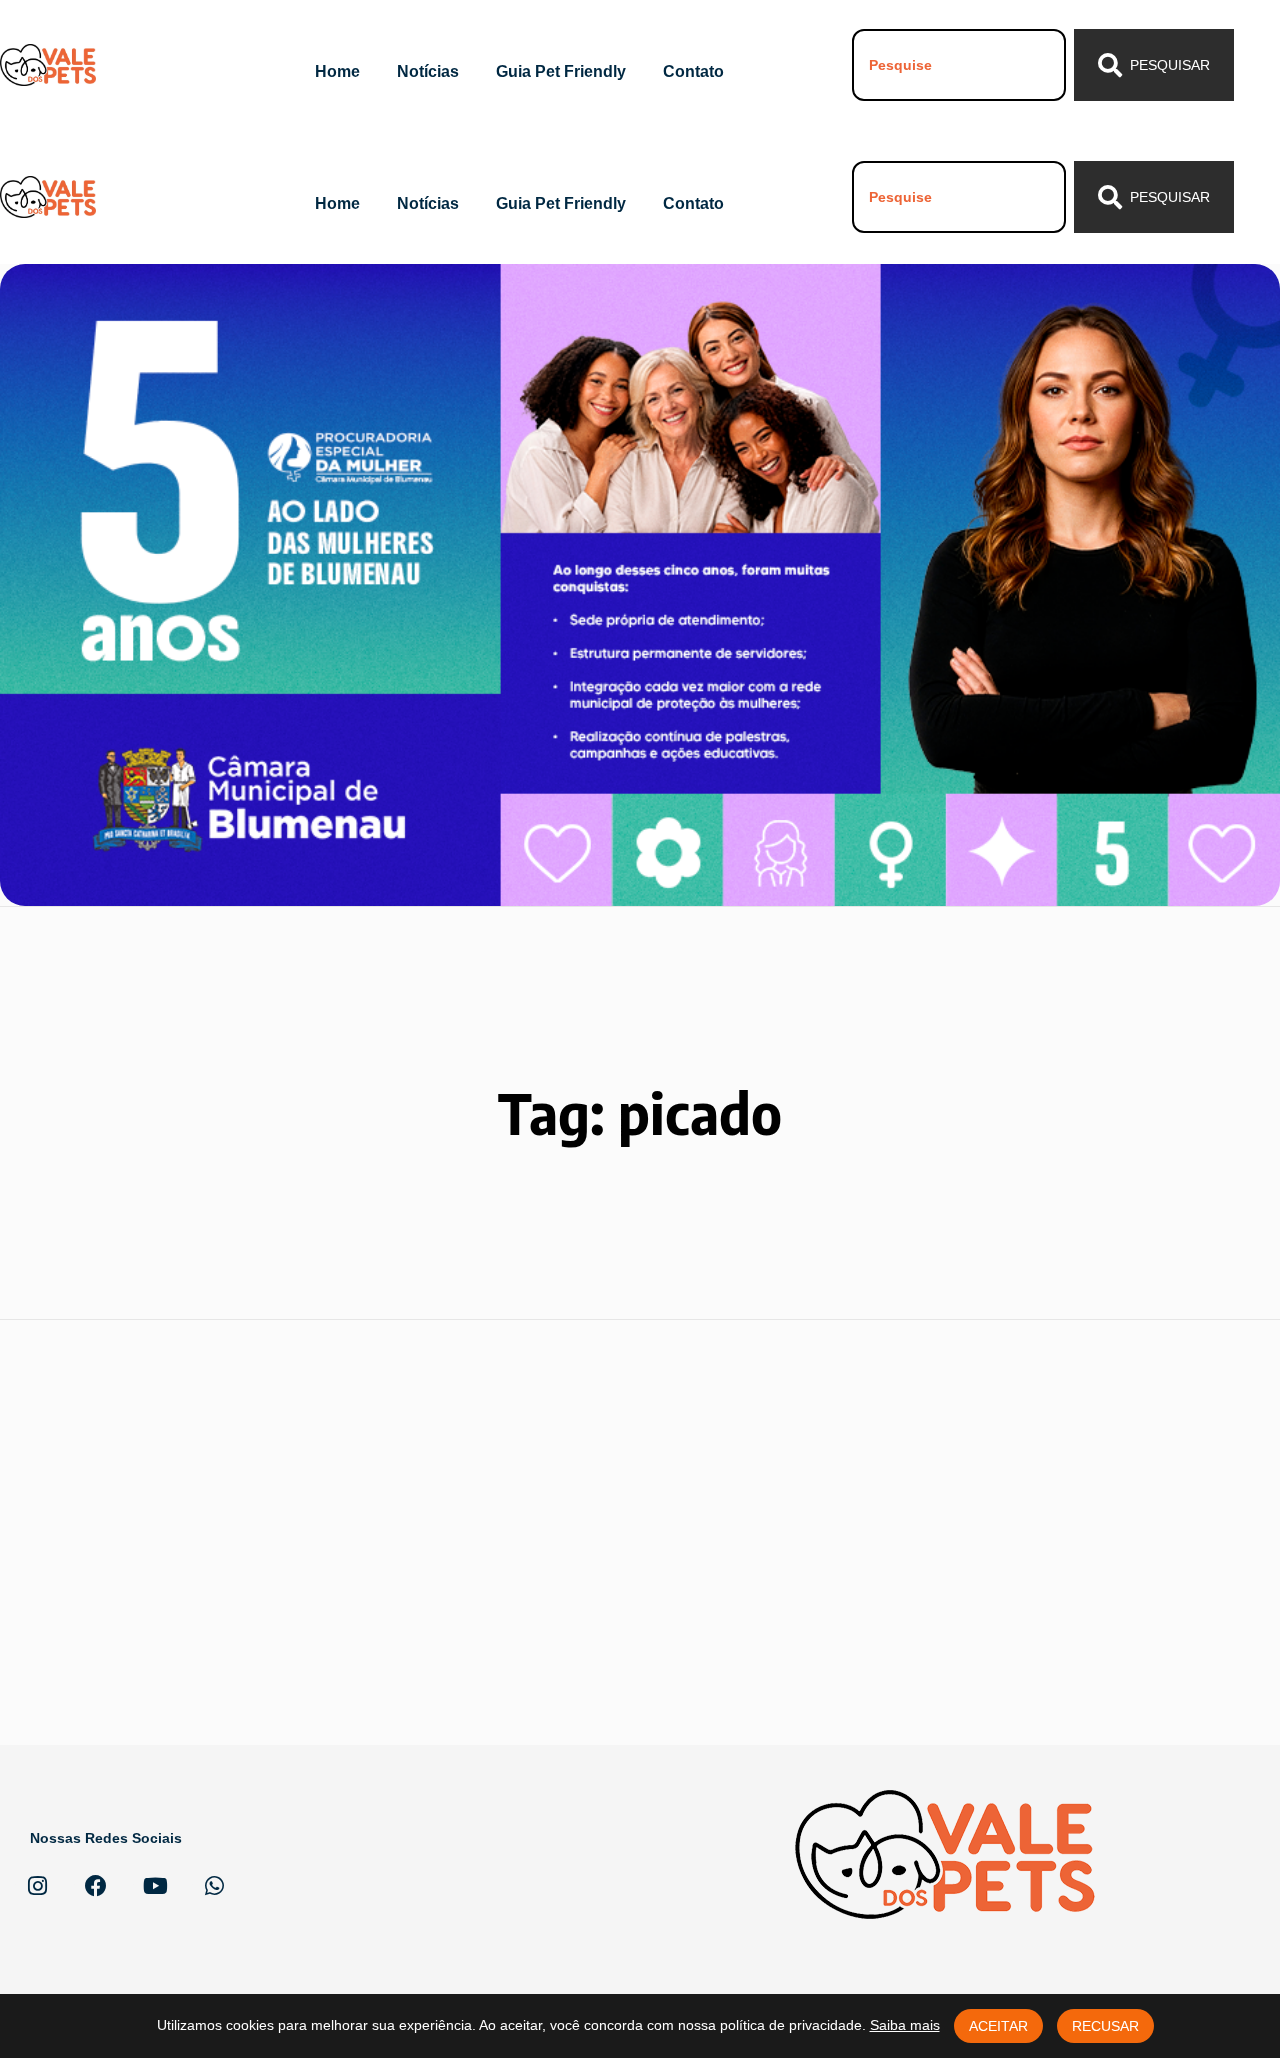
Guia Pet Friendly (561, 71)
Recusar (1105, 2026)
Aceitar (998, 2026)
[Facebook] (96, 1886)
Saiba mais (905, 2025)
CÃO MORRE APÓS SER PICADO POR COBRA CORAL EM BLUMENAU (207, 1459)
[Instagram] (37, 1886)
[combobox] (959, 65)
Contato (693, 71)
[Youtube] (155, 1886)
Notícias (428, 71)
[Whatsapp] (214, 1886)
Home (337, 71)
